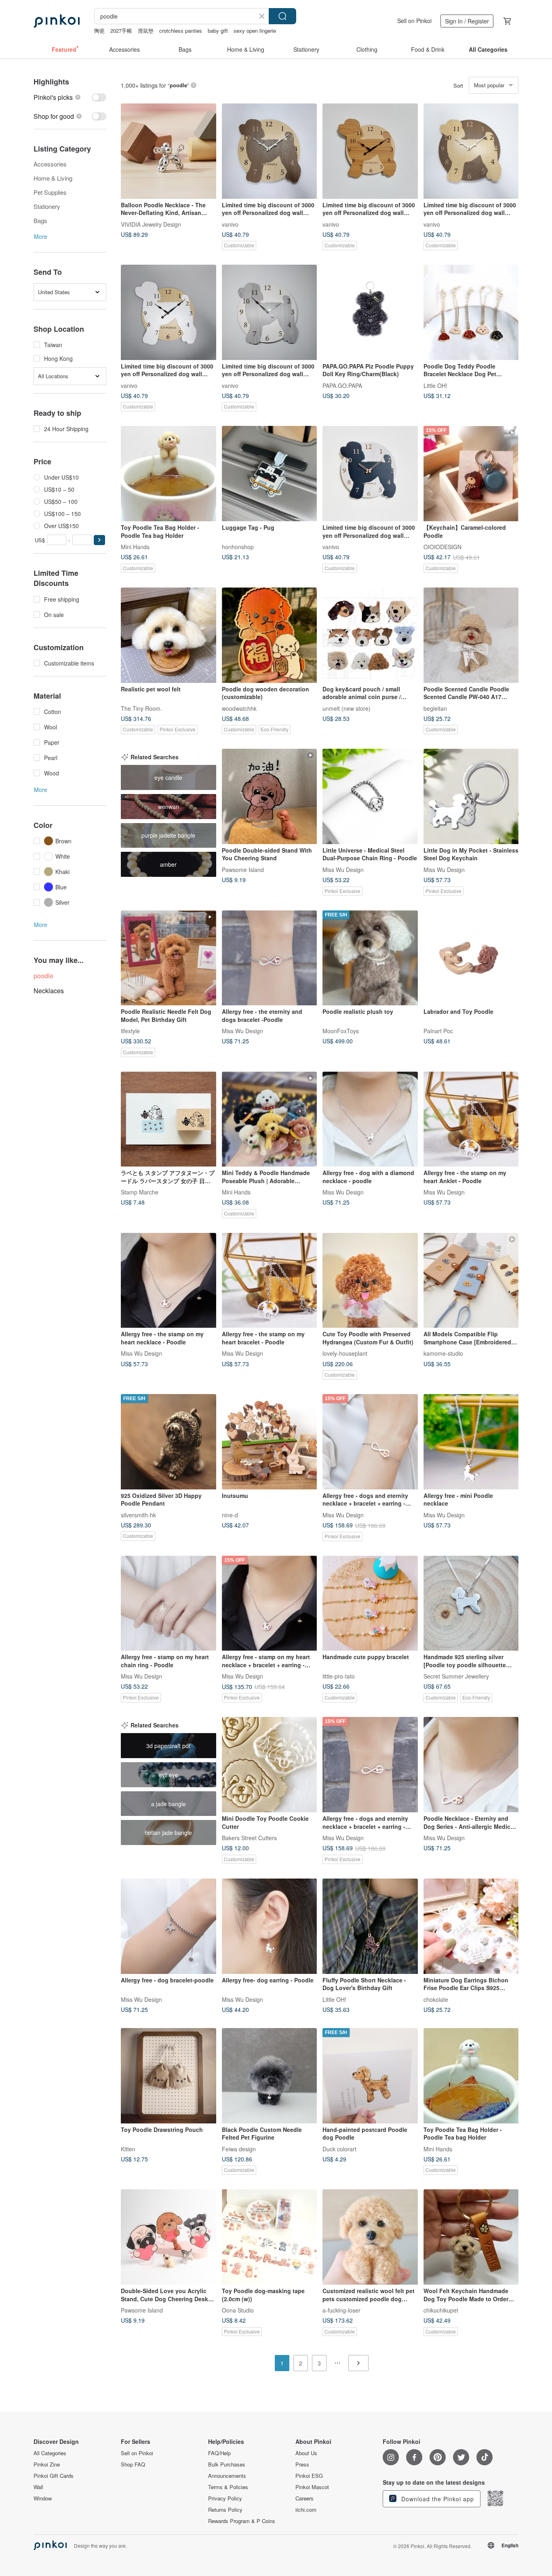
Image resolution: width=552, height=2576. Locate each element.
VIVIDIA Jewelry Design (151, 224)
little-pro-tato (339, 1676)
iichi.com (306, 2510)
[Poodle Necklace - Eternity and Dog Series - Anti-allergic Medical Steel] (471, 1765)
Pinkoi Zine (47, 2464)
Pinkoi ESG (309, 2476)
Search (282, 16)
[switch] (70, 97)
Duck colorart (339, 2148)
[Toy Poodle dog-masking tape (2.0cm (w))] (270, 2237)
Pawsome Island (243, 869)
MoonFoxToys (341, 1031)
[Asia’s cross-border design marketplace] (57, 21)
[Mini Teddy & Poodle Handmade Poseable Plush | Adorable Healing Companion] (270, 1119)
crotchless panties (181, 31)
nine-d (230, 1514)
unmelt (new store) (347, 708)
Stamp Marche (140, 1192)
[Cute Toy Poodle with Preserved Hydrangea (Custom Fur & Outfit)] (370, 1281)
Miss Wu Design (343, 869)
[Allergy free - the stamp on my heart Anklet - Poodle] (471, 1119)
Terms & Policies (228, 2487)
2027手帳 (121, 31)
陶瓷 (99, 31)
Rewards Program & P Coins (242, 2521)
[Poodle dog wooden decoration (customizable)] (270, 635)
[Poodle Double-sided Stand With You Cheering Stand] (270, 796)
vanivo (230, 224)
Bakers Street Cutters (249, 1837)
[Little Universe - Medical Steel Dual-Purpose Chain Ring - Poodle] (370, 796)
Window (43, 2498)
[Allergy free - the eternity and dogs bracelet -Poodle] (270, 958)
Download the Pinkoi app (437, 2499)
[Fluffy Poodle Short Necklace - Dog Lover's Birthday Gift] (370, 1926)
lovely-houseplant (345, 1353)
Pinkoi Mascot (312, 2487)
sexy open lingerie (255, 31)
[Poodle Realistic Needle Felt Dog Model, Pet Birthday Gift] (169, 958)
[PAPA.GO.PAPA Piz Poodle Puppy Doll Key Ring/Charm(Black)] (370, 312)
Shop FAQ (133, 2464)
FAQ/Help (219, 2453)
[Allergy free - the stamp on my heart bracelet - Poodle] (270, 1281)
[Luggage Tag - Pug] (270, 474)
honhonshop (238, 546)
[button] (99, 540)
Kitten (128, 2148)
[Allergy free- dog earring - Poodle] (270, 1926)
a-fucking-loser (341, 2310)
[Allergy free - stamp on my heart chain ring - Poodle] (169, 1603)
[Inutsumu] (270, 1442)
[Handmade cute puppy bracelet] (370, 1603)
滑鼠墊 (146, 31)
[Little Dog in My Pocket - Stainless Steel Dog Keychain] (471, 796)
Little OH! (435, 385)
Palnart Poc (438, 1031)
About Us (306, 2453)
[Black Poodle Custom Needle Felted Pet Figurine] (270, 2076)
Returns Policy (225, 2510)
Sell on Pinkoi (414, 21)
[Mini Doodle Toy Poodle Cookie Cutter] (270, 1765)
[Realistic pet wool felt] (169, 635)
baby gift (218, 31)
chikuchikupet (441, 2310)
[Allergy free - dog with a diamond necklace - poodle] (370, 1119)
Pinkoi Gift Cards (54, 2476)
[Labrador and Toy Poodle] (471, 958)
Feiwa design (239, 2148)
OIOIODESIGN (442, 546)
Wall (38, 2487)
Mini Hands (135, 546)
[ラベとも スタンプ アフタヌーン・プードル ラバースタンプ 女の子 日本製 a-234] (169, 1119)
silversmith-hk (138, 1514)
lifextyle (130, 1031)
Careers (304, 2498)
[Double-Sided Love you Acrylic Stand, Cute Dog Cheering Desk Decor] (169, 2237)
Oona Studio (238, 2310)
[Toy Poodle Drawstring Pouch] (169, 2076)
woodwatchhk (239, 708)
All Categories (50, 2453)
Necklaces (49, 991)
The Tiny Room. (141, 708)
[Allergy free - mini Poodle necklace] (471, 1442)
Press (302, 2464)
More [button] (41, 236)
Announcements (227, 2476)
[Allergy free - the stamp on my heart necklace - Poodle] (169, 1281)
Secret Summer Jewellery (456, 1676)
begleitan (435, 708)
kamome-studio (443, 1353)
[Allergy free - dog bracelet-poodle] (169, 1926)
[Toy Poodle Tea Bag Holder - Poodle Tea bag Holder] (169, 474)
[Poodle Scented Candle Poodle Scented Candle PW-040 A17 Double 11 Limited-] (471, 635)
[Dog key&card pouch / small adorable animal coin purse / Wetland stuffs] (370, 635)
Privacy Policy (225, 2498)
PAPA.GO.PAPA (342, 385)
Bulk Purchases (227, 2464)
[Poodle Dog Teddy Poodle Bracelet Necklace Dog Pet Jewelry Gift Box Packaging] (471, 312)
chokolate (436, 1999)
